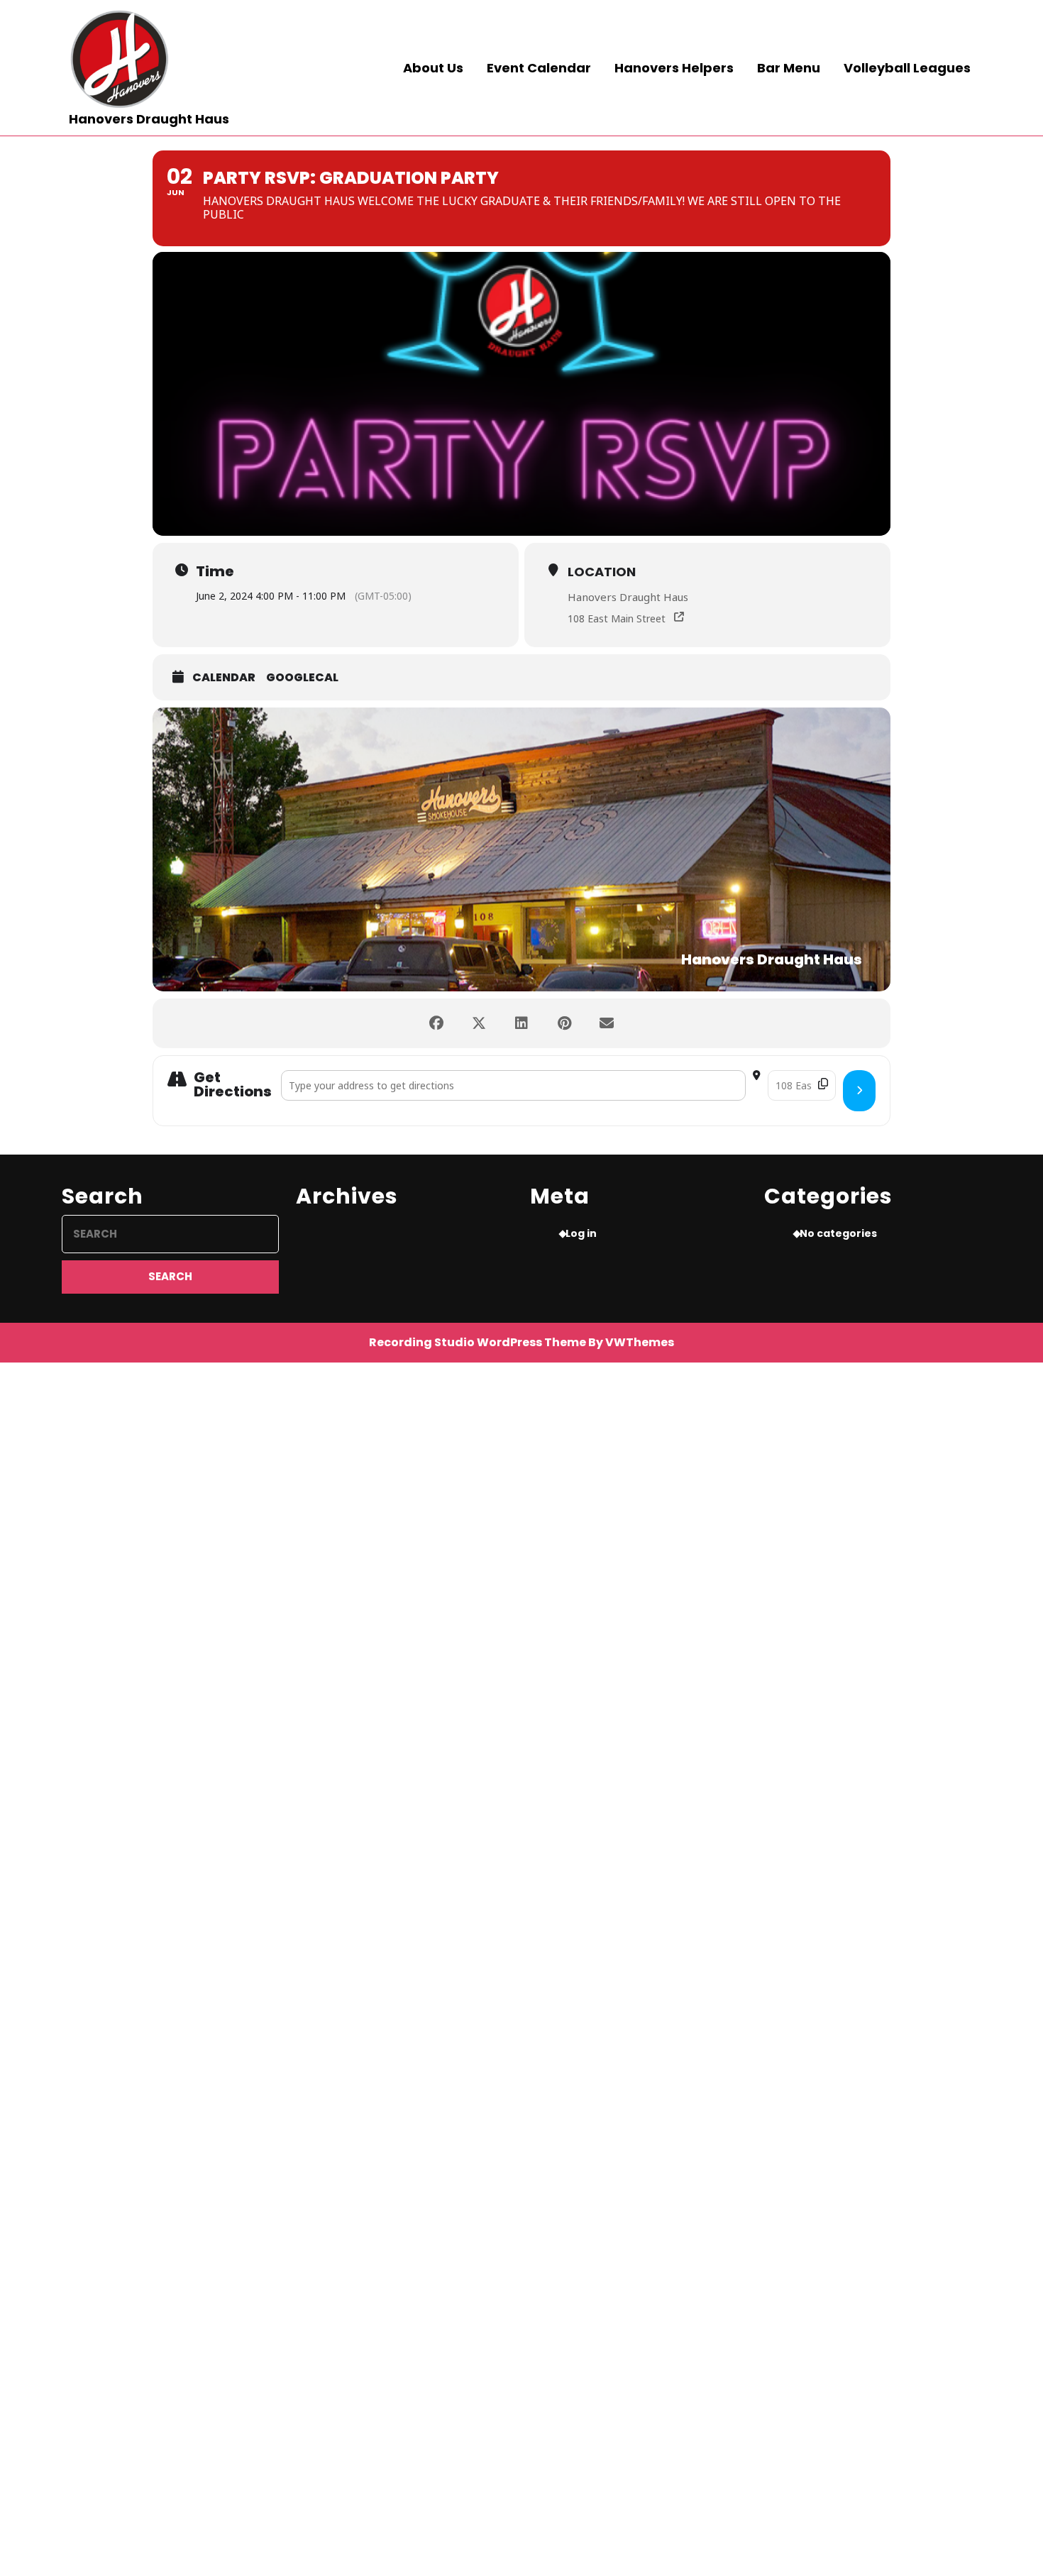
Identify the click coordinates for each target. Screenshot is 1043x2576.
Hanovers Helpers (674, 68)
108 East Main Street (617, 618)
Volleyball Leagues (907, 68)
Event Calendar (539, 68)
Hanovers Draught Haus (149, 119)
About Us (433, 68)
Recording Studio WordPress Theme (478, 1342)
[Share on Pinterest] (564, 1023)
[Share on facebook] (436, 1023)
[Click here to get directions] (859, 1091)
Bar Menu (789, 68)
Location (602, 572)
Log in (581, 1233)
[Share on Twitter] (479, 1023)
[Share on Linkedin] (521, 1023)
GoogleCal (302, 678)
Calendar (224, 678)
